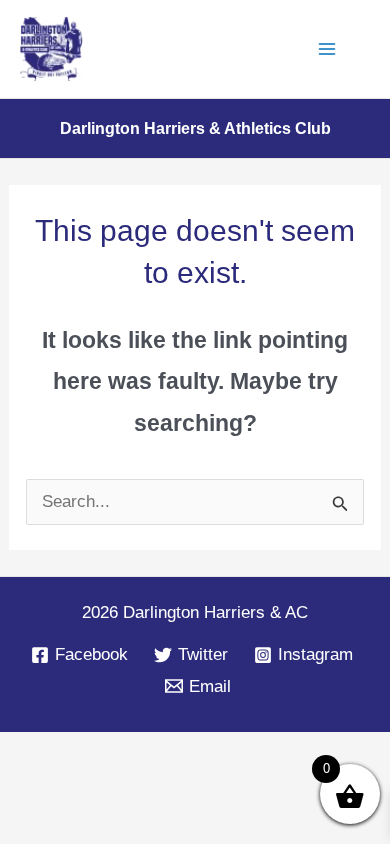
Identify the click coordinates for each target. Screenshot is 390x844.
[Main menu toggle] (328, 49)
